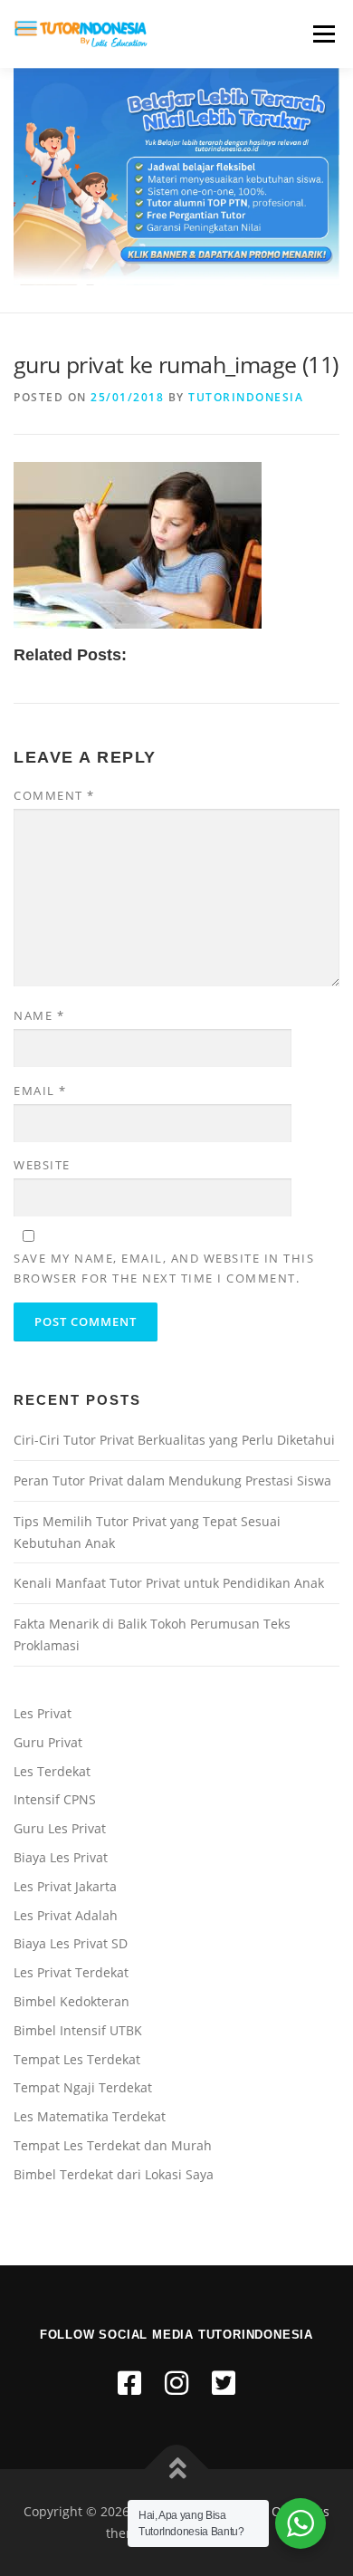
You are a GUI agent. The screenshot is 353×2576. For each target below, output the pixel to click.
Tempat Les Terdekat (77, 2059)
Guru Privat (48, 1742)
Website (42, 1165)
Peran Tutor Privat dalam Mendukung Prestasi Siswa (172, 1480)
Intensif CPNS (55, 1799)
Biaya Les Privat (61, 1857)
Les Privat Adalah (66, 1915)
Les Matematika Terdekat (90, 2116)
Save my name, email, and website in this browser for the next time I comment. (164, 1268)
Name (39, 1015)
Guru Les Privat (60, 1828)
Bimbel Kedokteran (72, 2001)
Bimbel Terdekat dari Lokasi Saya (114, 2174)
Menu (322, 34)
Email (40, 1091)
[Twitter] (224, 2383)
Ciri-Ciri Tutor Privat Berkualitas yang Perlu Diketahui (174, 1440)
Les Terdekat (52, 1771)
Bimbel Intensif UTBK (78, 2030)
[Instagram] (176, 2383)
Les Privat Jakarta (65, 1886)
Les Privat (43, 1713)
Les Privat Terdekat (71, 1972)
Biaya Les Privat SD (71, 1943)
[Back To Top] (177, 2470)
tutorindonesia (246, 397)
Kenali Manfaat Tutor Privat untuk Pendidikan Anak (169, 1583)
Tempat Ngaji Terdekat (83, 2087)
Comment (54, 795)
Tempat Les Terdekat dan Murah (113, 2145)
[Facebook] (129, 2383)
